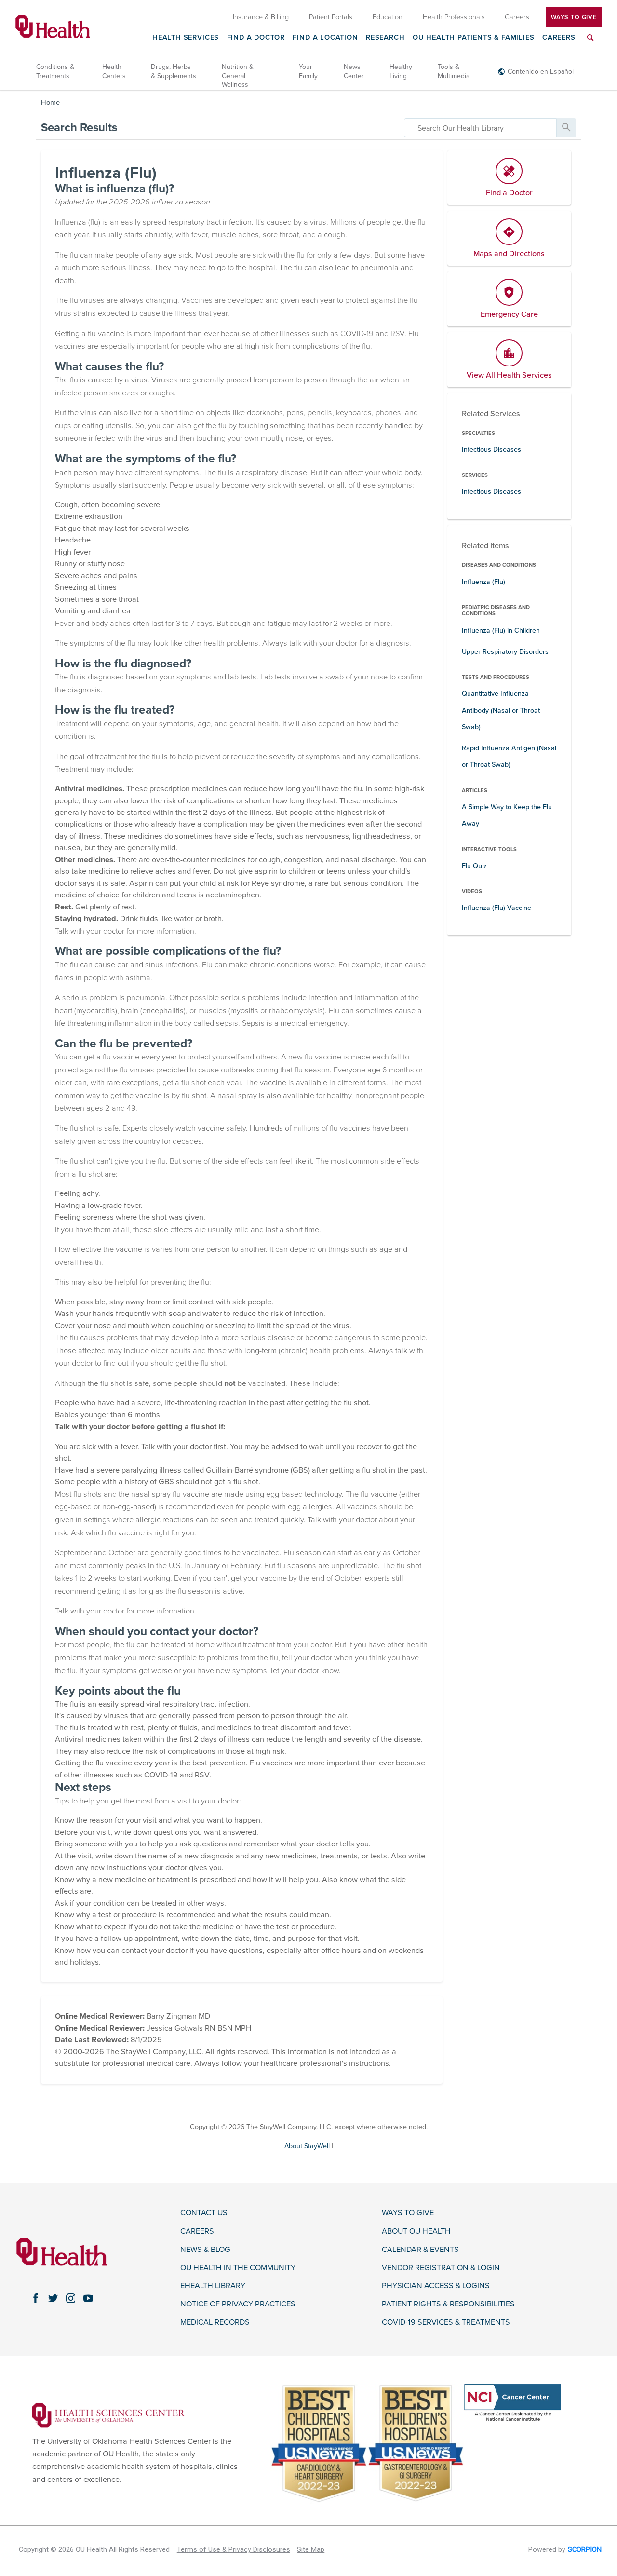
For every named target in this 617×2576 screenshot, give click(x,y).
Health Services (186, 38)
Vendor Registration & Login (441, 2268)
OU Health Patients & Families (474, 38)
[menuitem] (590, 43)
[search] (480, 128)
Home (50, 102)
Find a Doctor (256, 38)
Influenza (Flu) (483, 582)
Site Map (311, 2550)
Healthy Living (401, 71)
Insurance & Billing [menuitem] (261, 17)
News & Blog (205, 2250)
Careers (559, 38)
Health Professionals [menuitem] (454, 17)
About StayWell (307, 2146)
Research (385, 38)
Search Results (79, 128)
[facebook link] (36, 2298)
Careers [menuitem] (517, 17)
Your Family (308, 71)
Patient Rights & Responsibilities (448, 2304)
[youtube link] (88, 2298)
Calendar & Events (420, 2250)
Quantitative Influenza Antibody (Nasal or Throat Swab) (501, 710)
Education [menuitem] (388, 17)
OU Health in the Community (238, 2268)
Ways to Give (408, 2213)
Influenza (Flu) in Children (501, 630)
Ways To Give (574, 17)
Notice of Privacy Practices (238, 2304)
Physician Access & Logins (436, 2286)
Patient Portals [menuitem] (331, 17)
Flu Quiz (474, 866)
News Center (354, 71)
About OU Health (416, 2231)
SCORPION (585, 2550)
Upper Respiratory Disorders (505, 652)
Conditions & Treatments (55, 71)
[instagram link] (70, 2298)
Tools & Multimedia (454, 71)
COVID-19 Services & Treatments (446, 2323)
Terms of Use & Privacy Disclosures (234, 2550)
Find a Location (325, 38)
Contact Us (204, 2213)
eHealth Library (213, 2286)
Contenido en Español (541, 72)
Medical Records (215, 2323)
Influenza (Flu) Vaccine (496, 908)
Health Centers (114, 71)
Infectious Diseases (491, 450)
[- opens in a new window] (108, 2415)
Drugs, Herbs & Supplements (174, 71)
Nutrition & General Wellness (238, 75)
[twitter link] (53, 2298)
